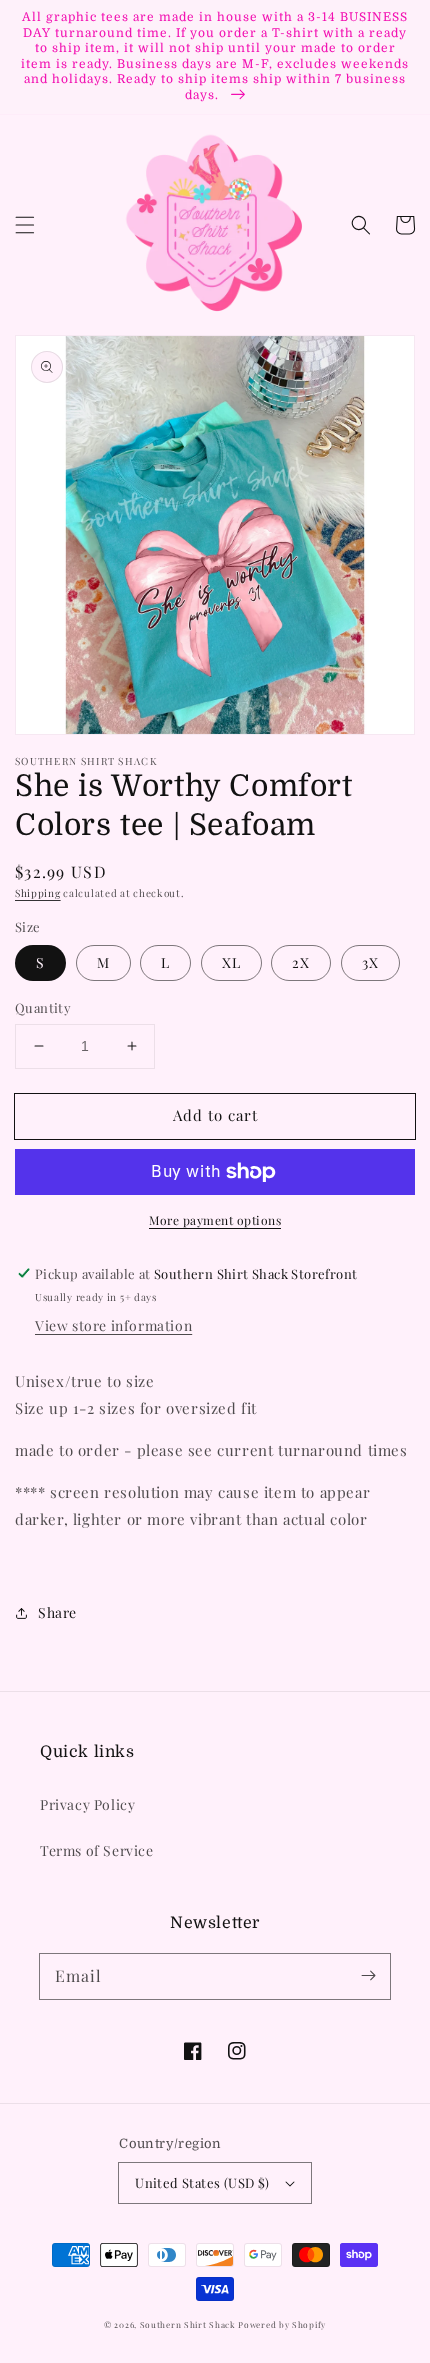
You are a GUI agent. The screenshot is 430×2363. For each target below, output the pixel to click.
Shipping (38, 893)
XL (231, 962)
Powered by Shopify (282, 2324)
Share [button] (57, 1612)
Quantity (43, 1007)
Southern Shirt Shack (188, 2324)
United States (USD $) (202, 2182)
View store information (113, 1325)
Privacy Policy (87, 1804)
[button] (25, 225)
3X (370, 962)
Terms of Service (97, 1850)
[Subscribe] (368, 1976)
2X (301, 962)
